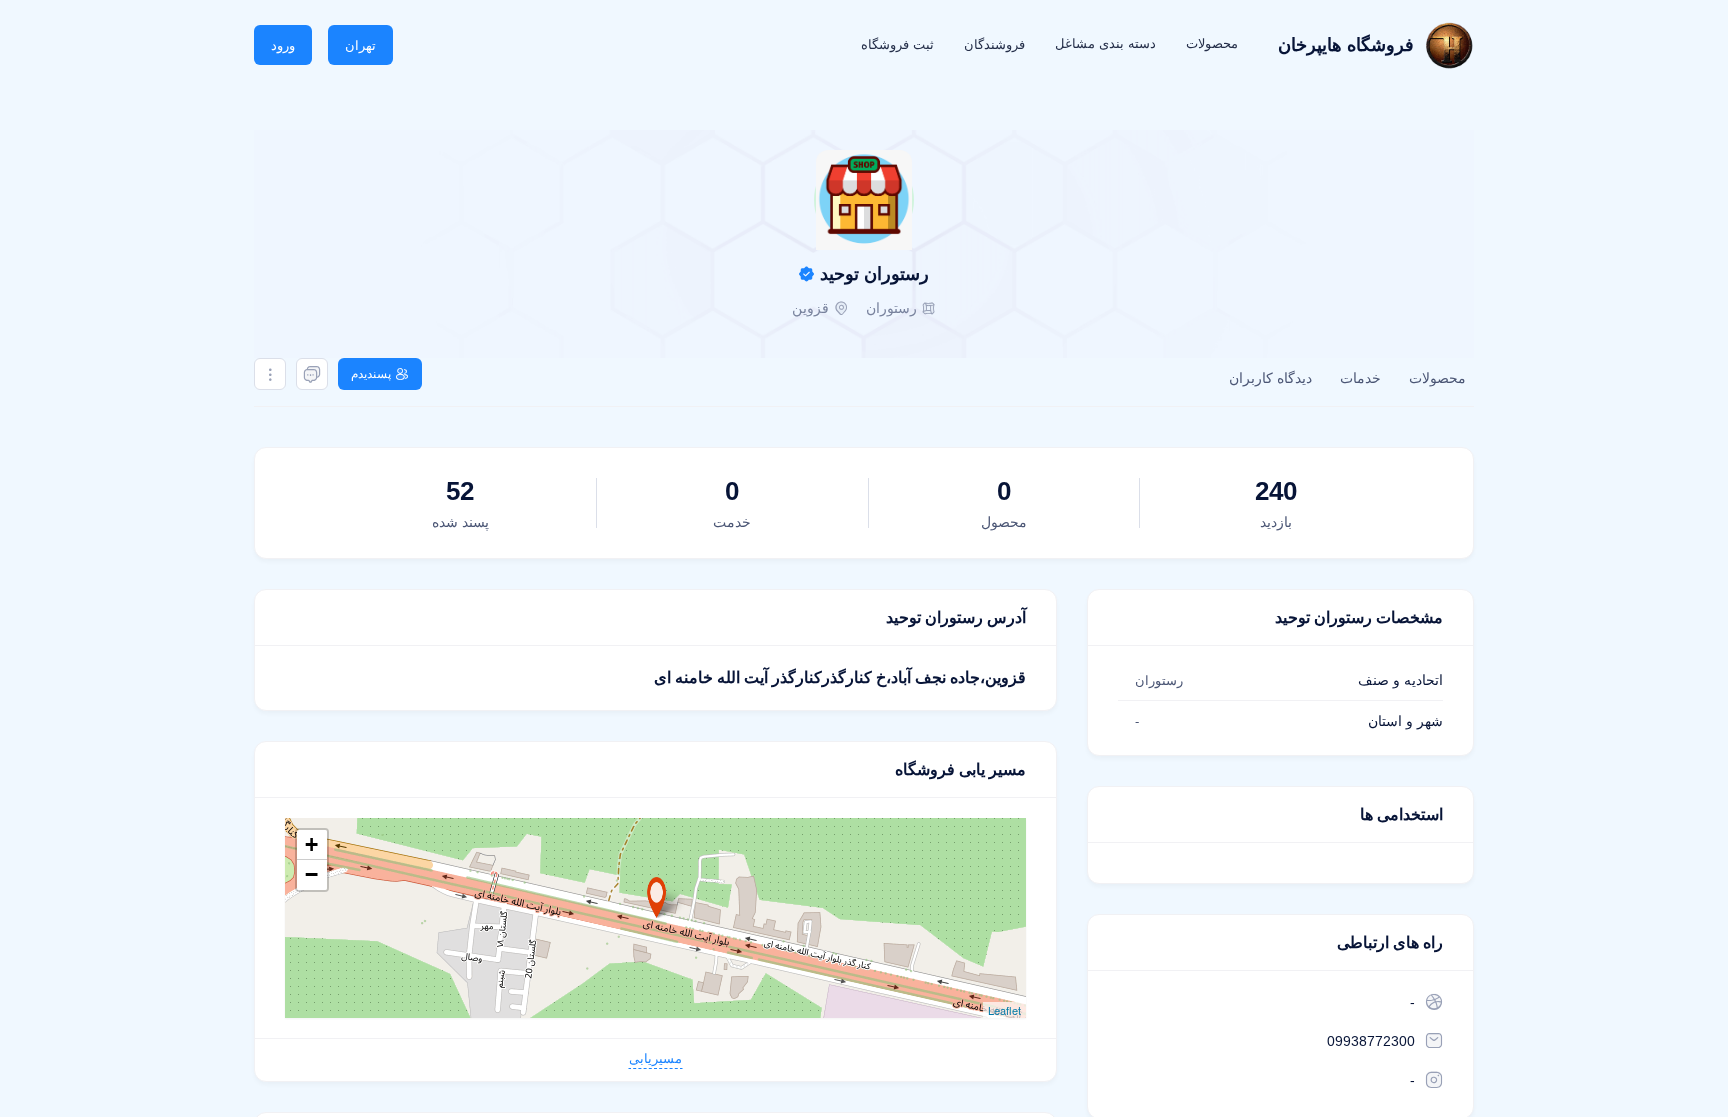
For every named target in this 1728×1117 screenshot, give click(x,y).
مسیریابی (655, 1058)
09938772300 (1371, 1041)
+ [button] (311, 844)
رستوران (891, 308)
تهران (360, 45)
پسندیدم (371, 374)
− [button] (311, 874)
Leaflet (1004, 1010)
